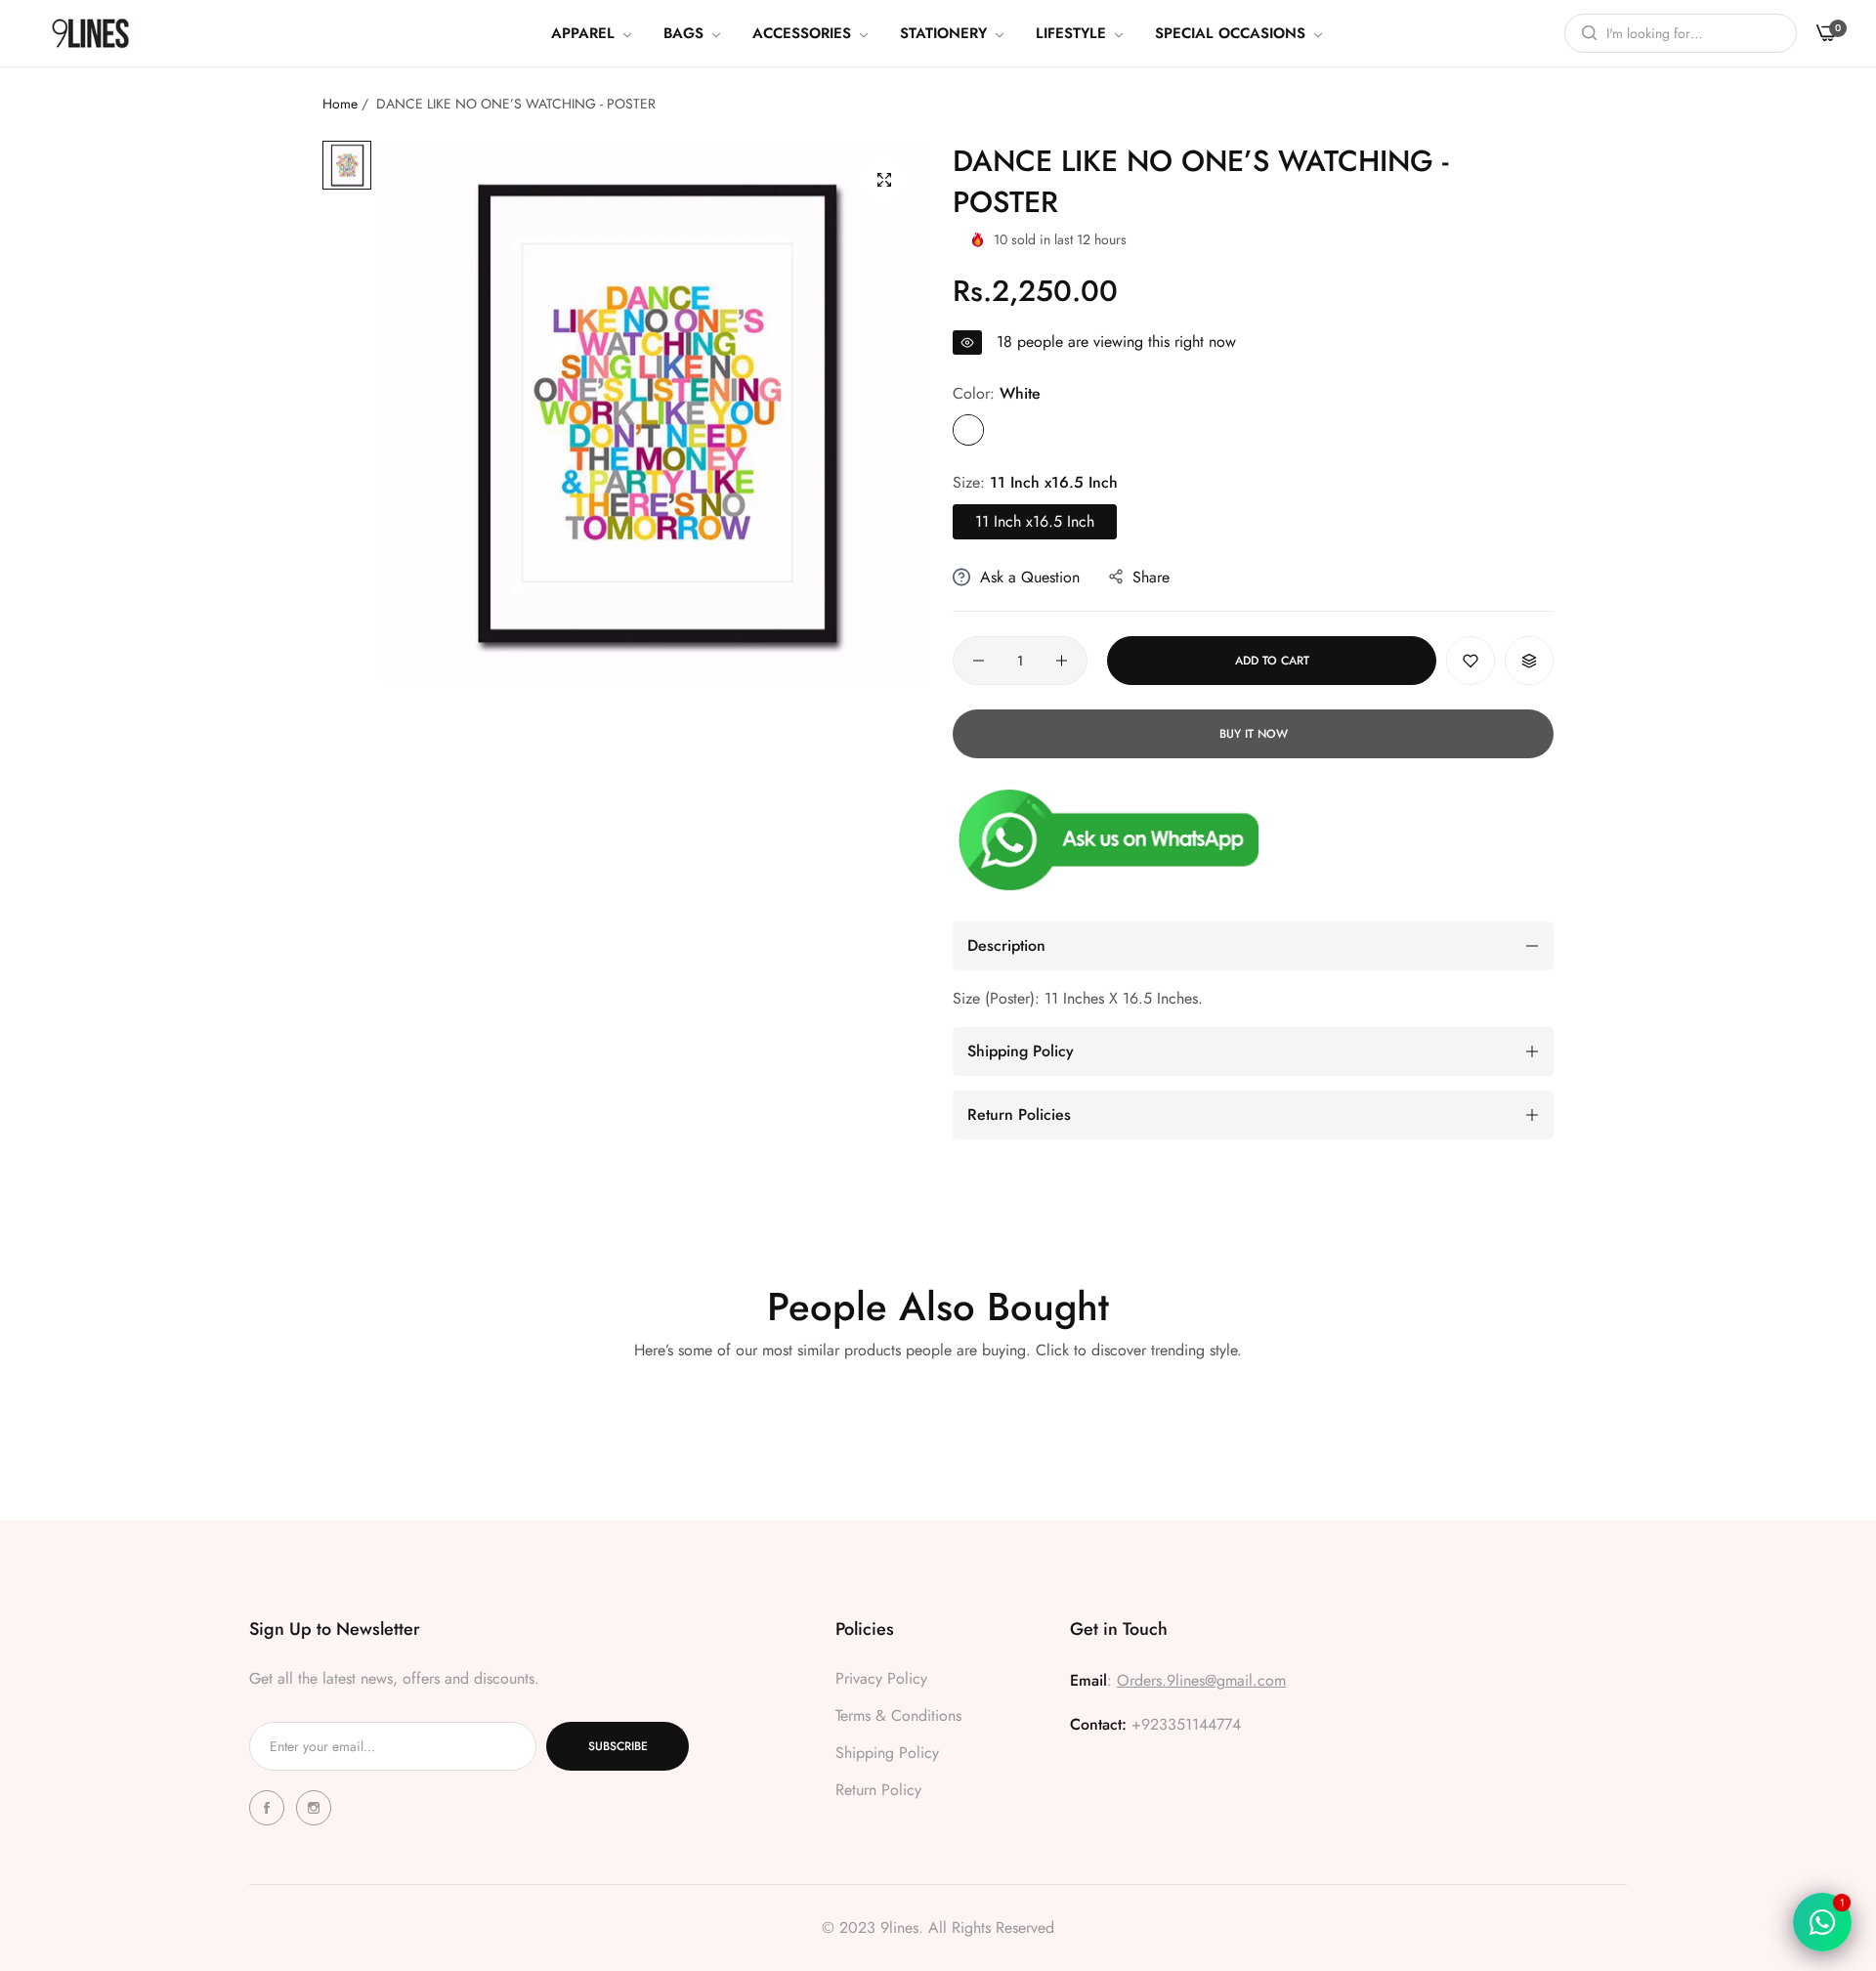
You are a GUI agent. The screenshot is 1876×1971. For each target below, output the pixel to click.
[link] (593, 33)
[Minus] (979, 661)
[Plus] (1062, 661)
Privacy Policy (881, 1678)
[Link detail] (270, 1808)
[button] (1471, 661)
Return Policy (878, 1790)
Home (340, 104)
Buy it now (1254, 734)
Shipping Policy (887, 1753)
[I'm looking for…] (1584, 33)
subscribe (618, 1746)
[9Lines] (90, 33)
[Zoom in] (884, 180)
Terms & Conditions (898, 1715)
